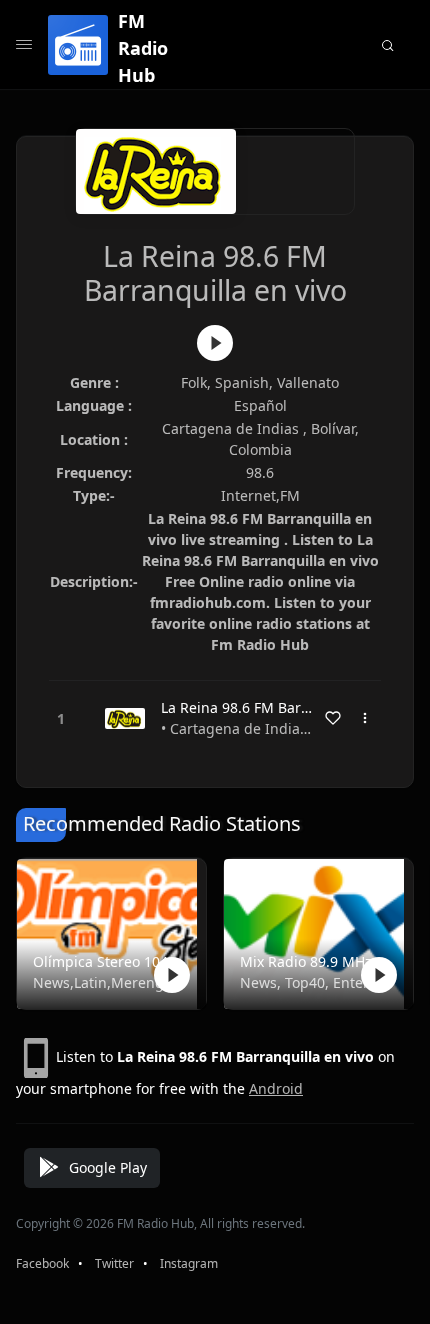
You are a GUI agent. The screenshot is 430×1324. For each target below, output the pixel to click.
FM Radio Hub (143, 48)
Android (276, 1088)
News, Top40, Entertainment (314, 982)
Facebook (42, 1263)
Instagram (189, 1263)
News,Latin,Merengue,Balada (107, 982)
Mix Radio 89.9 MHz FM (314, 961)
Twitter (114, 1263)
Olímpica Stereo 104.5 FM (107, 961)
